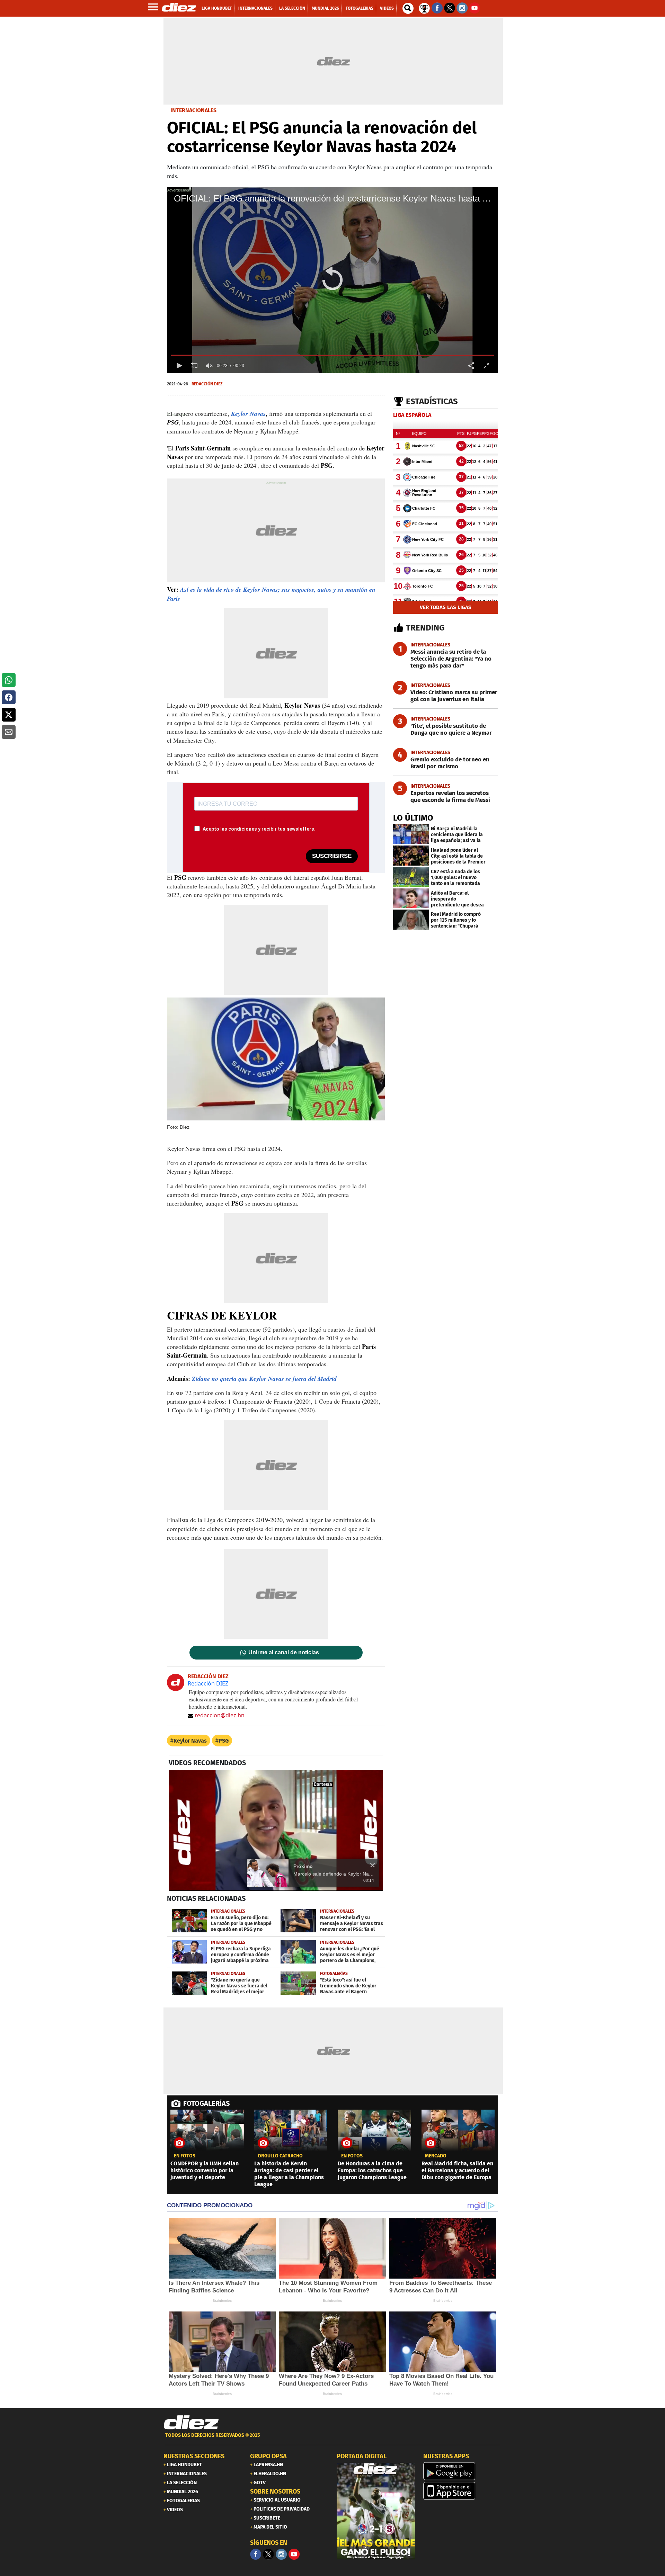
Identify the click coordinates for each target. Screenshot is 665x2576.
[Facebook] (256, 2554)
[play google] (462, 2471)
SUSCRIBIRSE (332, 856)
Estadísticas (432, 401)
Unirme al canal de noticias (284, 1653)
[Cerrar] (373, 1865)
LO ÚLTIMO (413, 818)
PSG (224, 1741)
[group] (209, 366)
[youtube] (294, 2554)
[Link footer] (191, 2423)
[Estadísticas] (424, 8)
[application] (332, 280)
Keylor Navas (190, 1741)
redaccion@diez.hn (220, 1715)
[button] (332, 280)
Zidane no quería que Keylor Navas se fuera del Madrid (264, 1379)
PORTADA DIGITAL (362, 2456)
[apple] (462, 2491)
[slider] (332, 355)
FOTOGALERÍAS (206, 2103)
